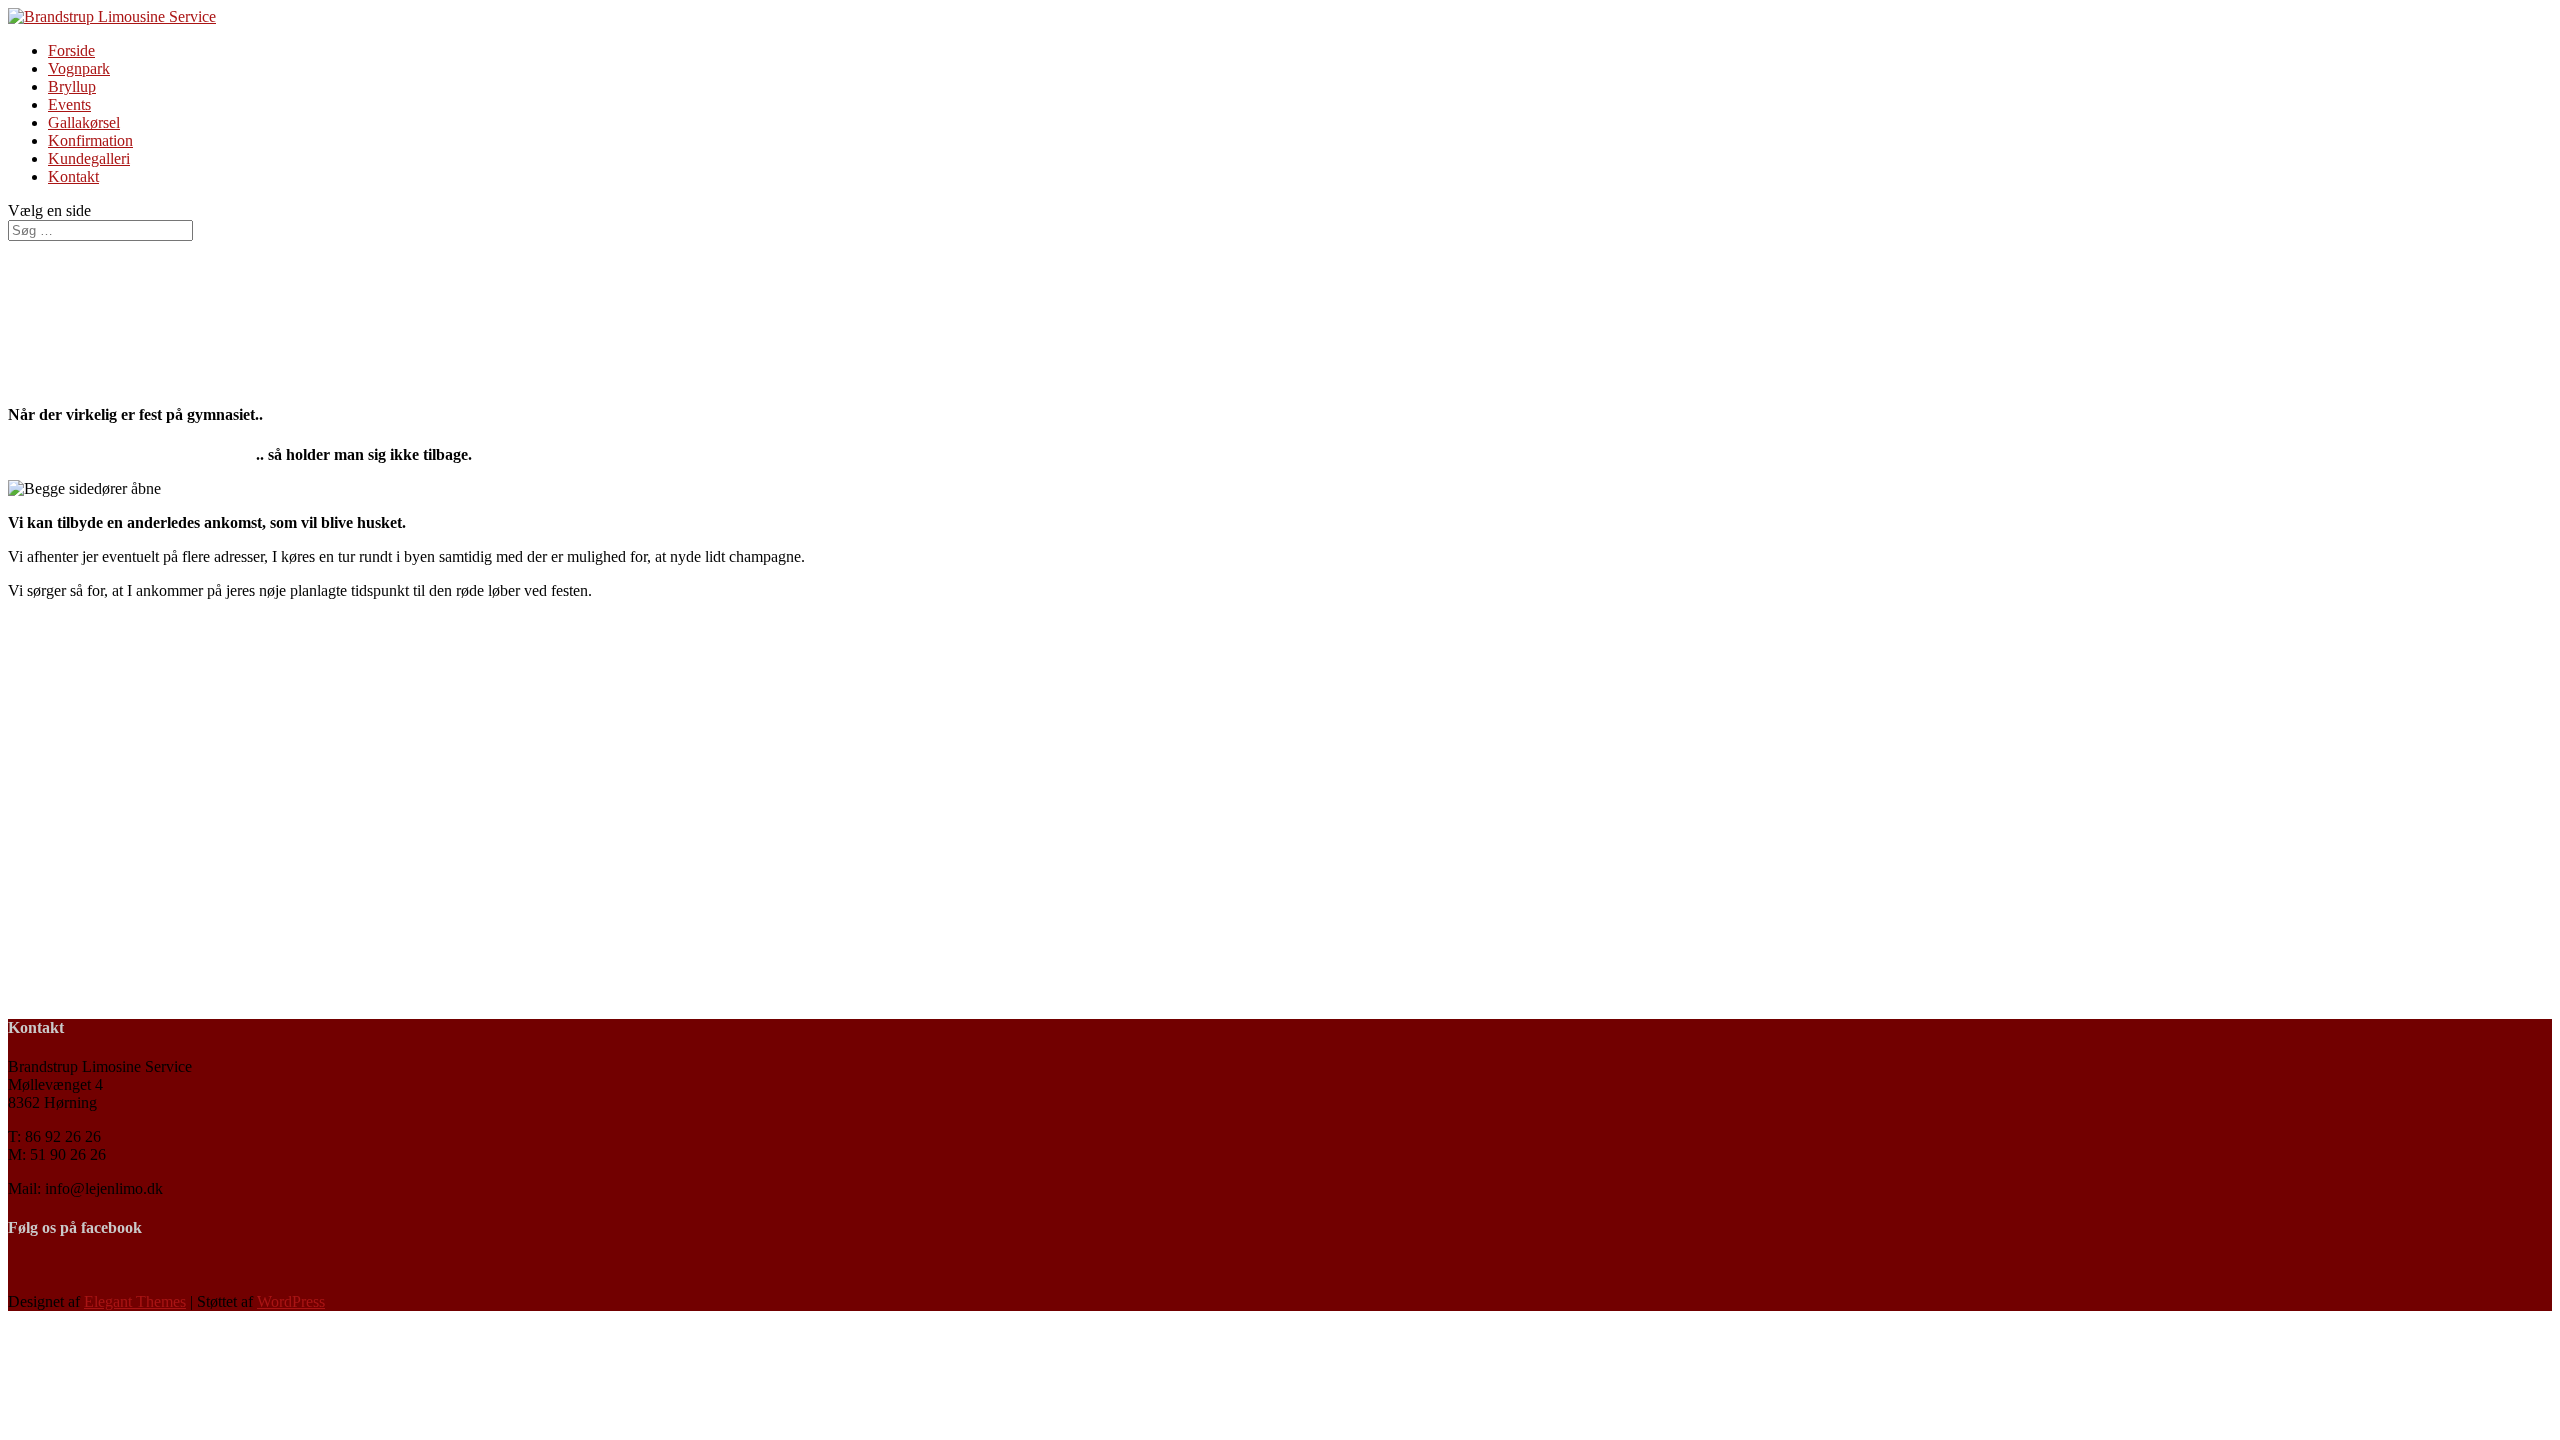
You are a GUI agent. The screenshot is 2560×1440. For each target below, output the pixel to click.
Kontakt (73, 176)
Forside (71, 50)
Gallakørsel (84, 122)
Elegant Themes (135, 1301)
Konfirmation (90, 140)
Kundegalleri (89, 158)
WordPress (291, 1301)
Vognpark (79, 68)
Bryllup (72, 86)
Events (69, 104)
